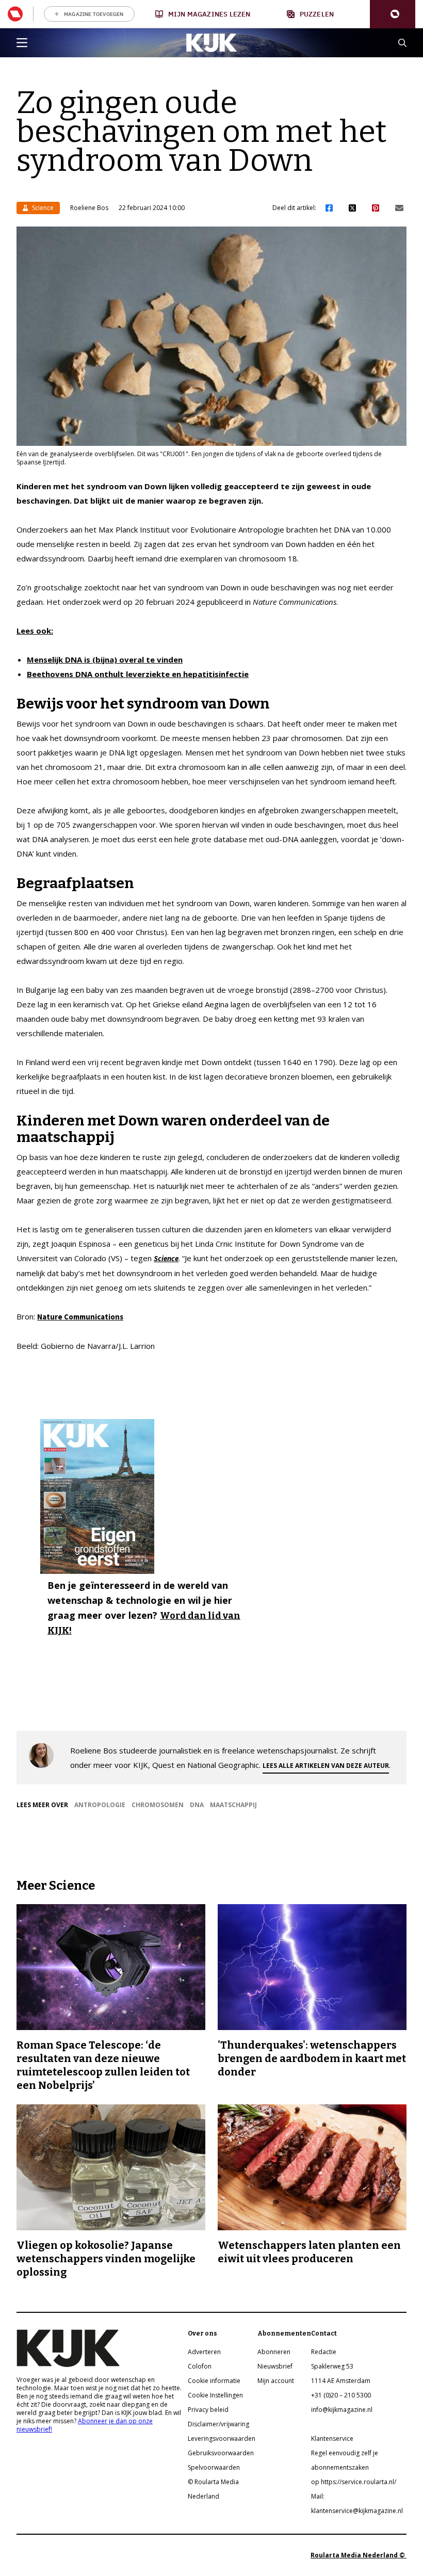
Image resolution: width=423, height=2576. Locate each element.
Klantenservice (332, 2438)
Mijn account (276, 2381)
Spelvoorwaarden (214, 2467)
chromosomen (158, 1805)
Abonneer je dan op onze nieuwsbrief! (85, 2425)
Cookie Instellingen (215, 2395)
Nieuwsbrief (275, 2366)
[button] (393, 14)
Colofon (200, 2366)
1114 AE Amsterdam (341, 2381)
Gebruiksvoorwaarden (221, 2453)
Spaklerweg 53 (332, 2366)
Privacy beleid (208, 2410)
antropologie (100, 1805)
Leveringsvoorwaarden (222, 2438)
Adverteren (204, 2352)
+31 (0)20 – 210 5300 (341, 2395)
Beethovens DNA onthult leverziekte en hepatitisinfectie (138, 674)
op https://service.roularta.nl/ (354, 2482)
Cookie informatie (214, 2381)
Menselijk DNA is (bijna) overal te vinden (105, 659)
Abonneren (274, 2352)
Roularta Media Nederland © (359, 2555)
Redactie (324, 2352)
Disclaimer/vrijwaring (218, 2424)
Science (42, 208)
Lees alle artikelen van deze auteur (326, 1766)
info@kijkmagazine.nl (342, 2410)
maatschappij (233, 1805)
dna (197, 1805)
